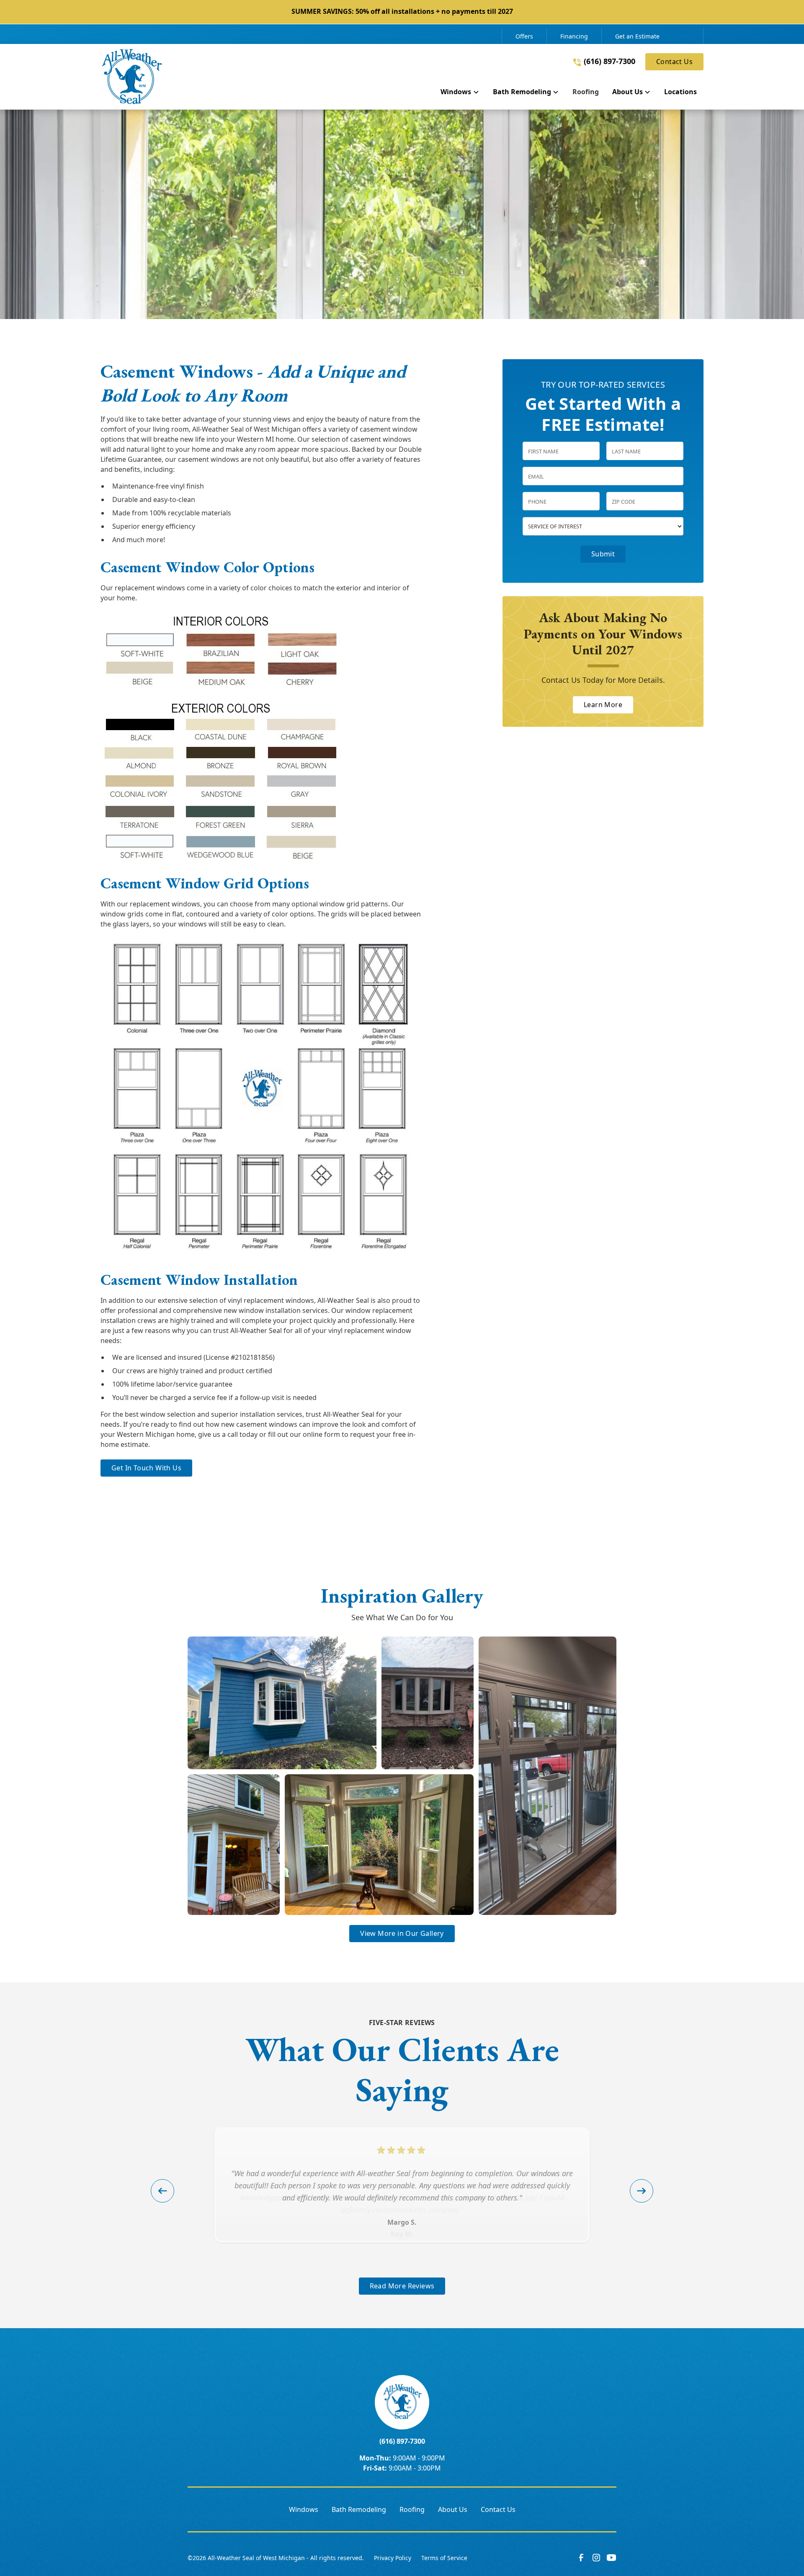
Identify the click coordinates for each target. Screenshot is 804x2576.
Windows (304, 2509)
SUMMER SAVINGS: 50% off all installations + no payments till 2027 (402, 11)
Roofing (412, 2509)
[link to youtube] (611, 2558)
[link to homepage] (132, 77)
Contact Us (674, 62)
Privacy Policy (393, 2558)
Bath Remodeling (359, 2509)
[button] (460, 93)
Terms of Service (444, 2558)
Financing (574, 36)
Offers (524, 36)
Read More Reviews (402, 2286)
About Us (453, 2509)
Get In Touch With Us (146, 1468)
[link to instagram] (596, 2558)
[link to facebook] (581, 2558)
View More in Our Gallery (402, 1933)
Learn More (603, 705)
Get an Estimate (637, 36)
